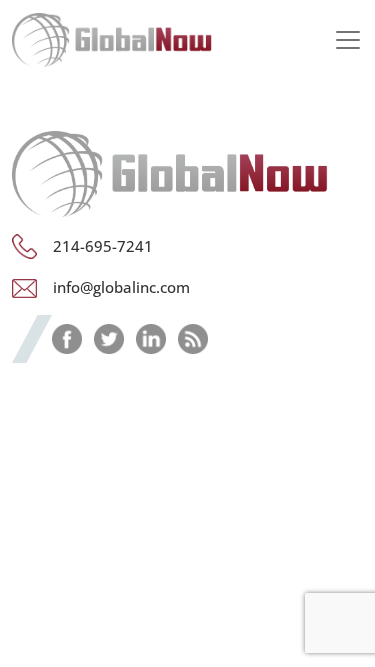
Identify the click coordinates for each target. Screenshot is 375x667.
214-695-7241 (103, 246)
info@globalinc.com (121, 287)
